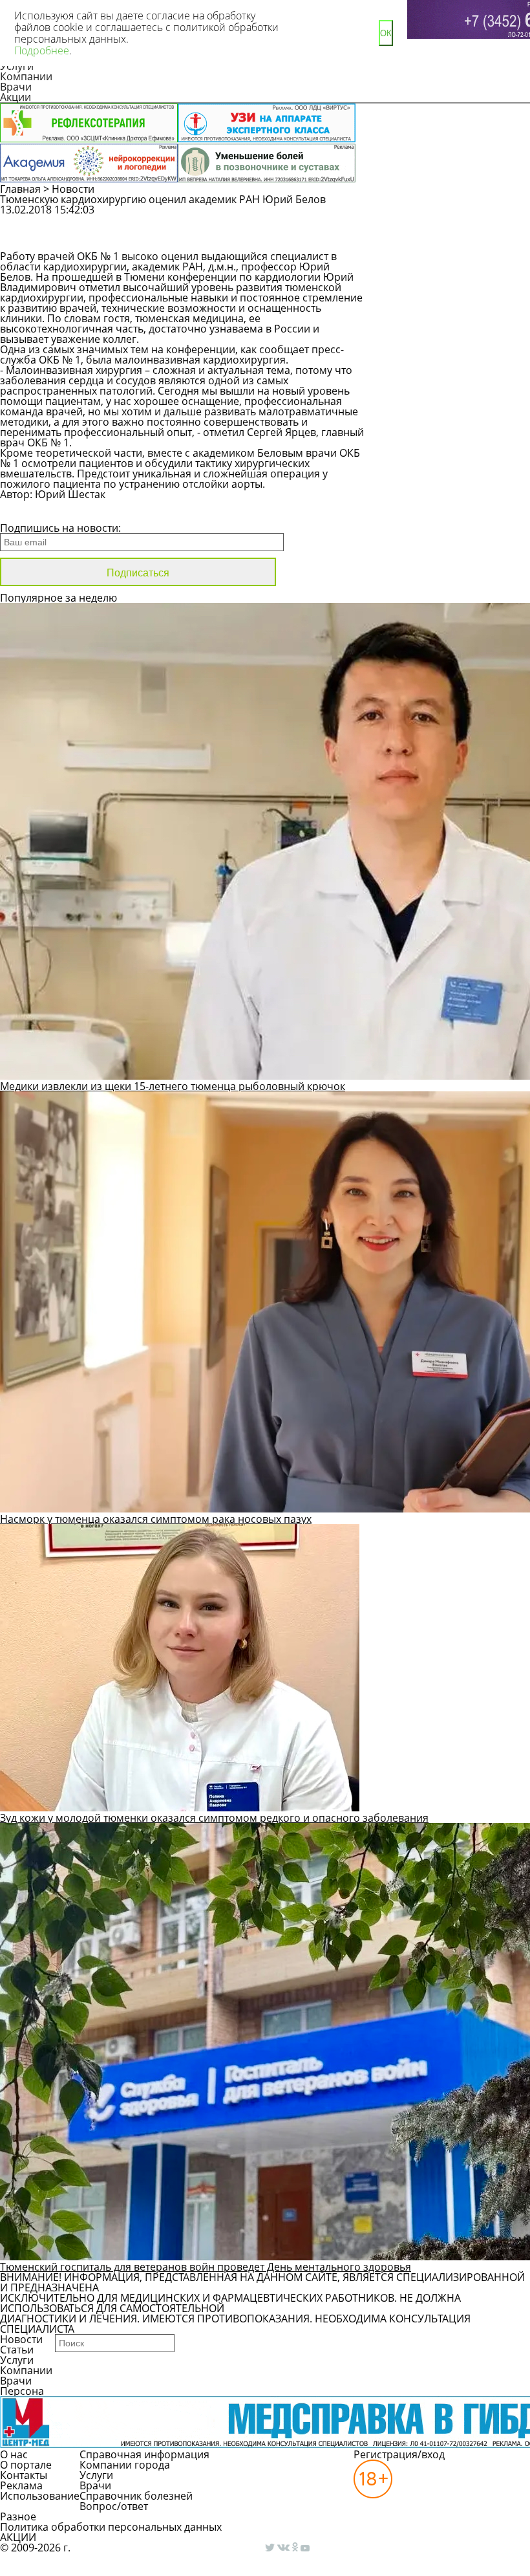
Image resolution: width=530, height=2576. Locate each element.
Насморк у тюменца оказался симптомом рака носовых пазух (156, 1519)
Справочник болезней (136, 2496)
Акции (16, 97)
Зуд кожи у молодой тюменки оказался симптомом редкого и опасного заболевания (214, 1818)
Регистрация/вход (399, 2454)
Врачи (16, 87)
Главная (20, 189)
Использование (40, 2496)
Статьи (17, 2350)
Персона (22, 2391)
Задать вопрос (447, 216)
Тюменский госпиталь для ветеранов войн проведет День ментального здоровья (206, 2267)
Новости (73, 189)
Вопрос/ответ (114, 2506)
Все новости (44, 511)
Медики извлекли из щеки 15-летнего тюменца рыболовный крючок (173, 1086)
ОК (386, 33)
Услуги (17, 2360)
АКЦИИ (18, 2537)
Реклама (21, 2485)
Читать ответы (446, 239)
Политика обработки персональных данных (111, 2527)
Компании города (125, 2465)
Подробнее (42, 50)
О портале (26, 2465)
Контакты (24, 2475)
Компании (26, 76)
